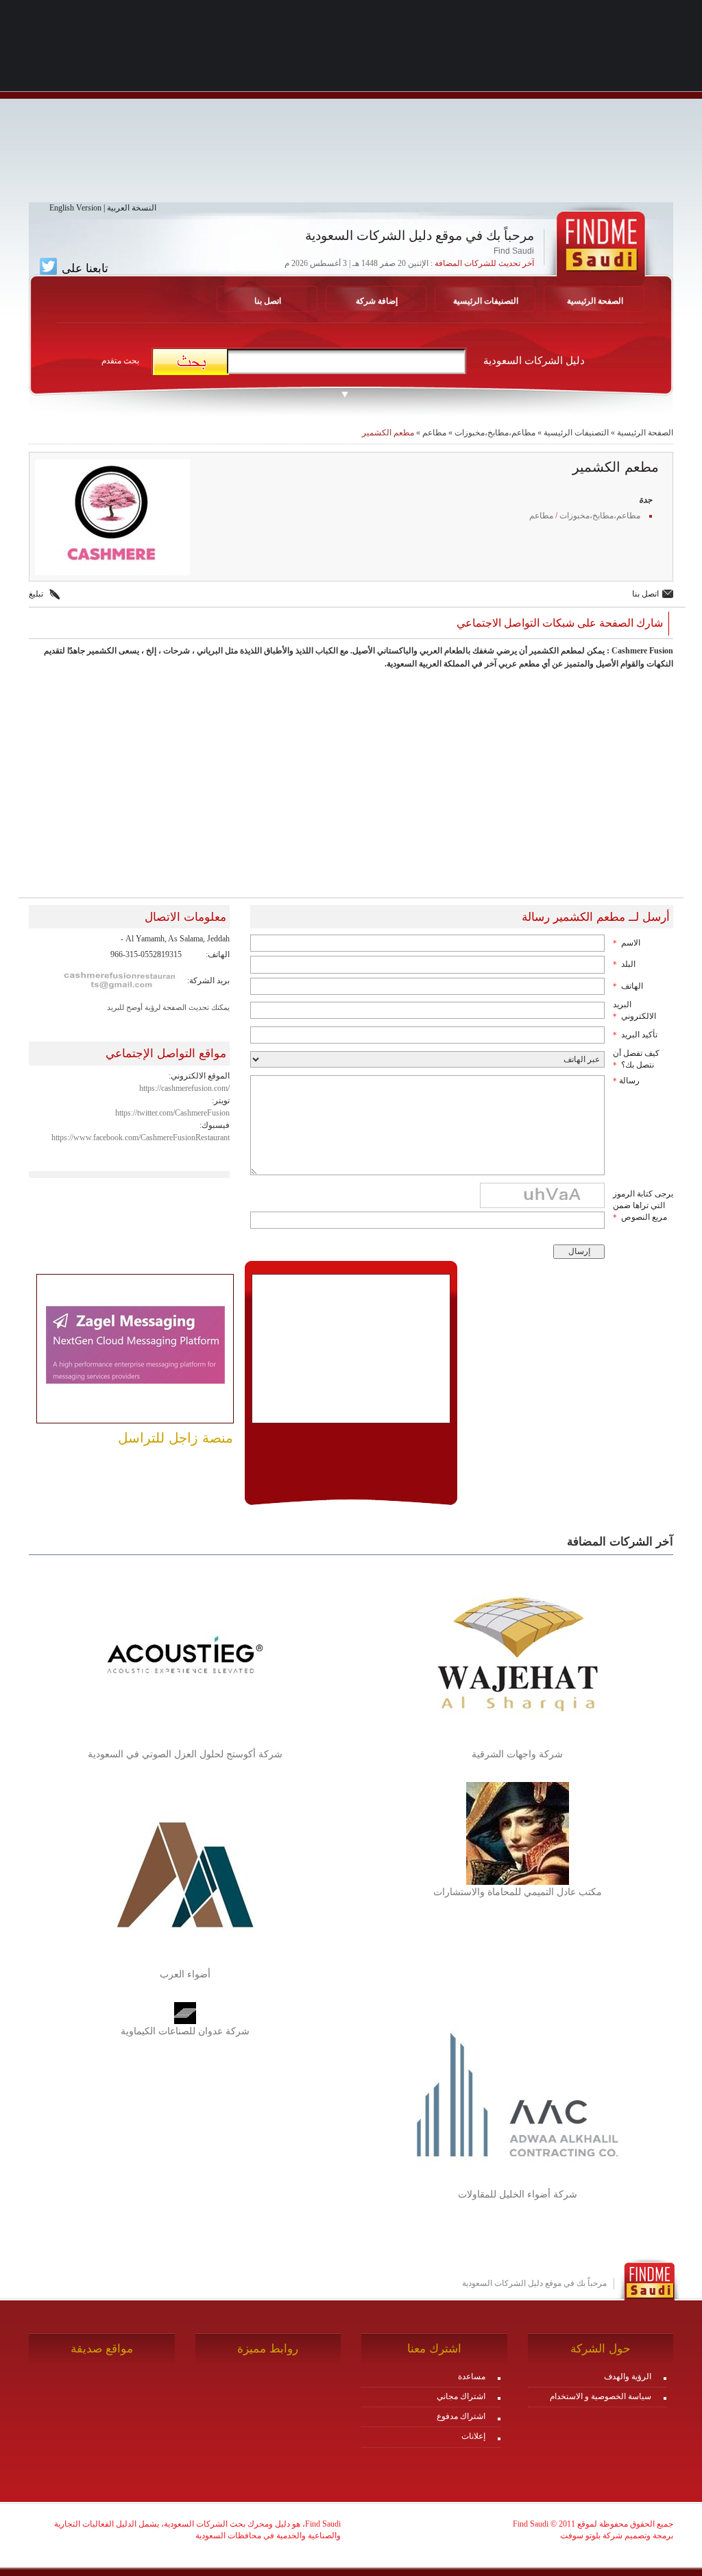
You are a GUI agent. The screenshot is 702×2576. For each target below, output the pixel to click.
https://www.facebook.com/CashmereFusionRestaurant (141, 1137)
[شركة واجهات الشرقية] (518, 1654)
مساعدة (472, 2376)
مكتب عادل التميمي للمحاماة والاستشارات (518, 1892)
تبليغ (36, 594)
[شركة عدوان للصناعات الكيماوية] (185, 2012)
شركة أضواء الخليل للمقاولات (518, 2194)
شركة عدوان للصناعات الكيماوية (185, 2031)
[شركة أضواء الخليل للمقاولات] (518, 2094)
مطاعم (434, 433)
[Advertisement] (351, 106)
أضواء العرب (185, 1974)
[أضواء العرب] (185, 1874)
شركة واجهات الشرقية (517, 1754)
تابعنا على (83, 268)
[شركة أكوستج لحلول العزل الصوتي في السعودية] (185, 1654)
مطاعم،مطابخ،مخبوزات (495, 433)
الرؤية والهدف (628, 2376)
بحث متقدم (120, 361)
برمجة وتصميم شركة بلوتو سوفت (617, 2536)
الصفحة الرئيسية (595, 301)
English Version (75, 208)
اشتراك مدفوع (461, 2416)
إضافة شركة (377, 301)
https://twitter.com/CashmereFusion (172, 1113)
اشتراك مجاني (461, 2396)
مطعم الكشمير (388, 433)
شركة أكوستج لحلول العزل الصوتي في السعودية (185, 1754)
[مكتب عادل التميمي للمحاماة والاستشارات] (518, 1833)
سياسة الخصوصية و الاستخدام (601, 2396)
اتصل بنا (268, 301)
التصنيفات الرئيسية (486, 301)
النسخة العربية (132, 208)
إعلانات (473, 2436)
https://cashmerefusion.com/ (184, 1088)
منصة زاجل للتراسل (175, 1438)
